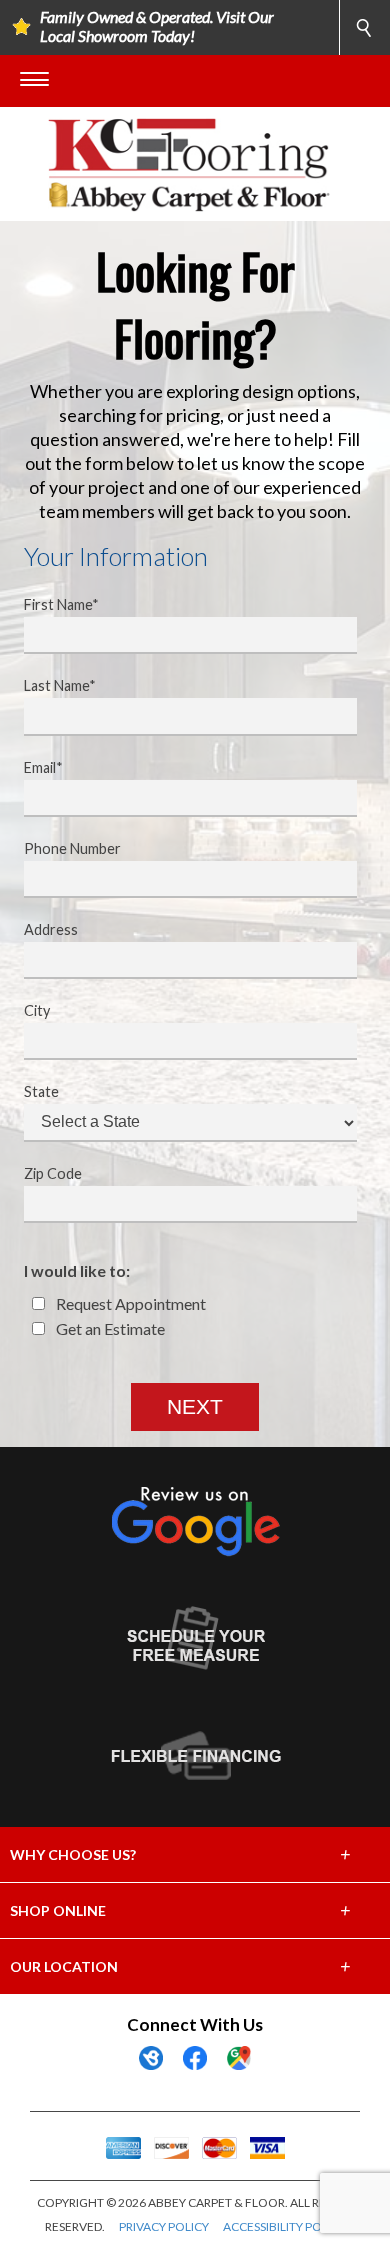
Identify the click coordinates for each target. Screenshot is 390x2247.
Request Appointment (129, 1303)
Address (51, 929)
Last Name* (60, 685)
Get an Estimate (109, 1328)
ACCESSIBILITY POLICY (284, 2226)
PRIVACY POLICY (164, 2226)
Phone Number (72, 848)
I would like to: (77, 1270)
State (41, 1091)
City (37, 1010)
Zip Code (53, 1173)
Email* (43, 767)
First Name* (61, 604)
